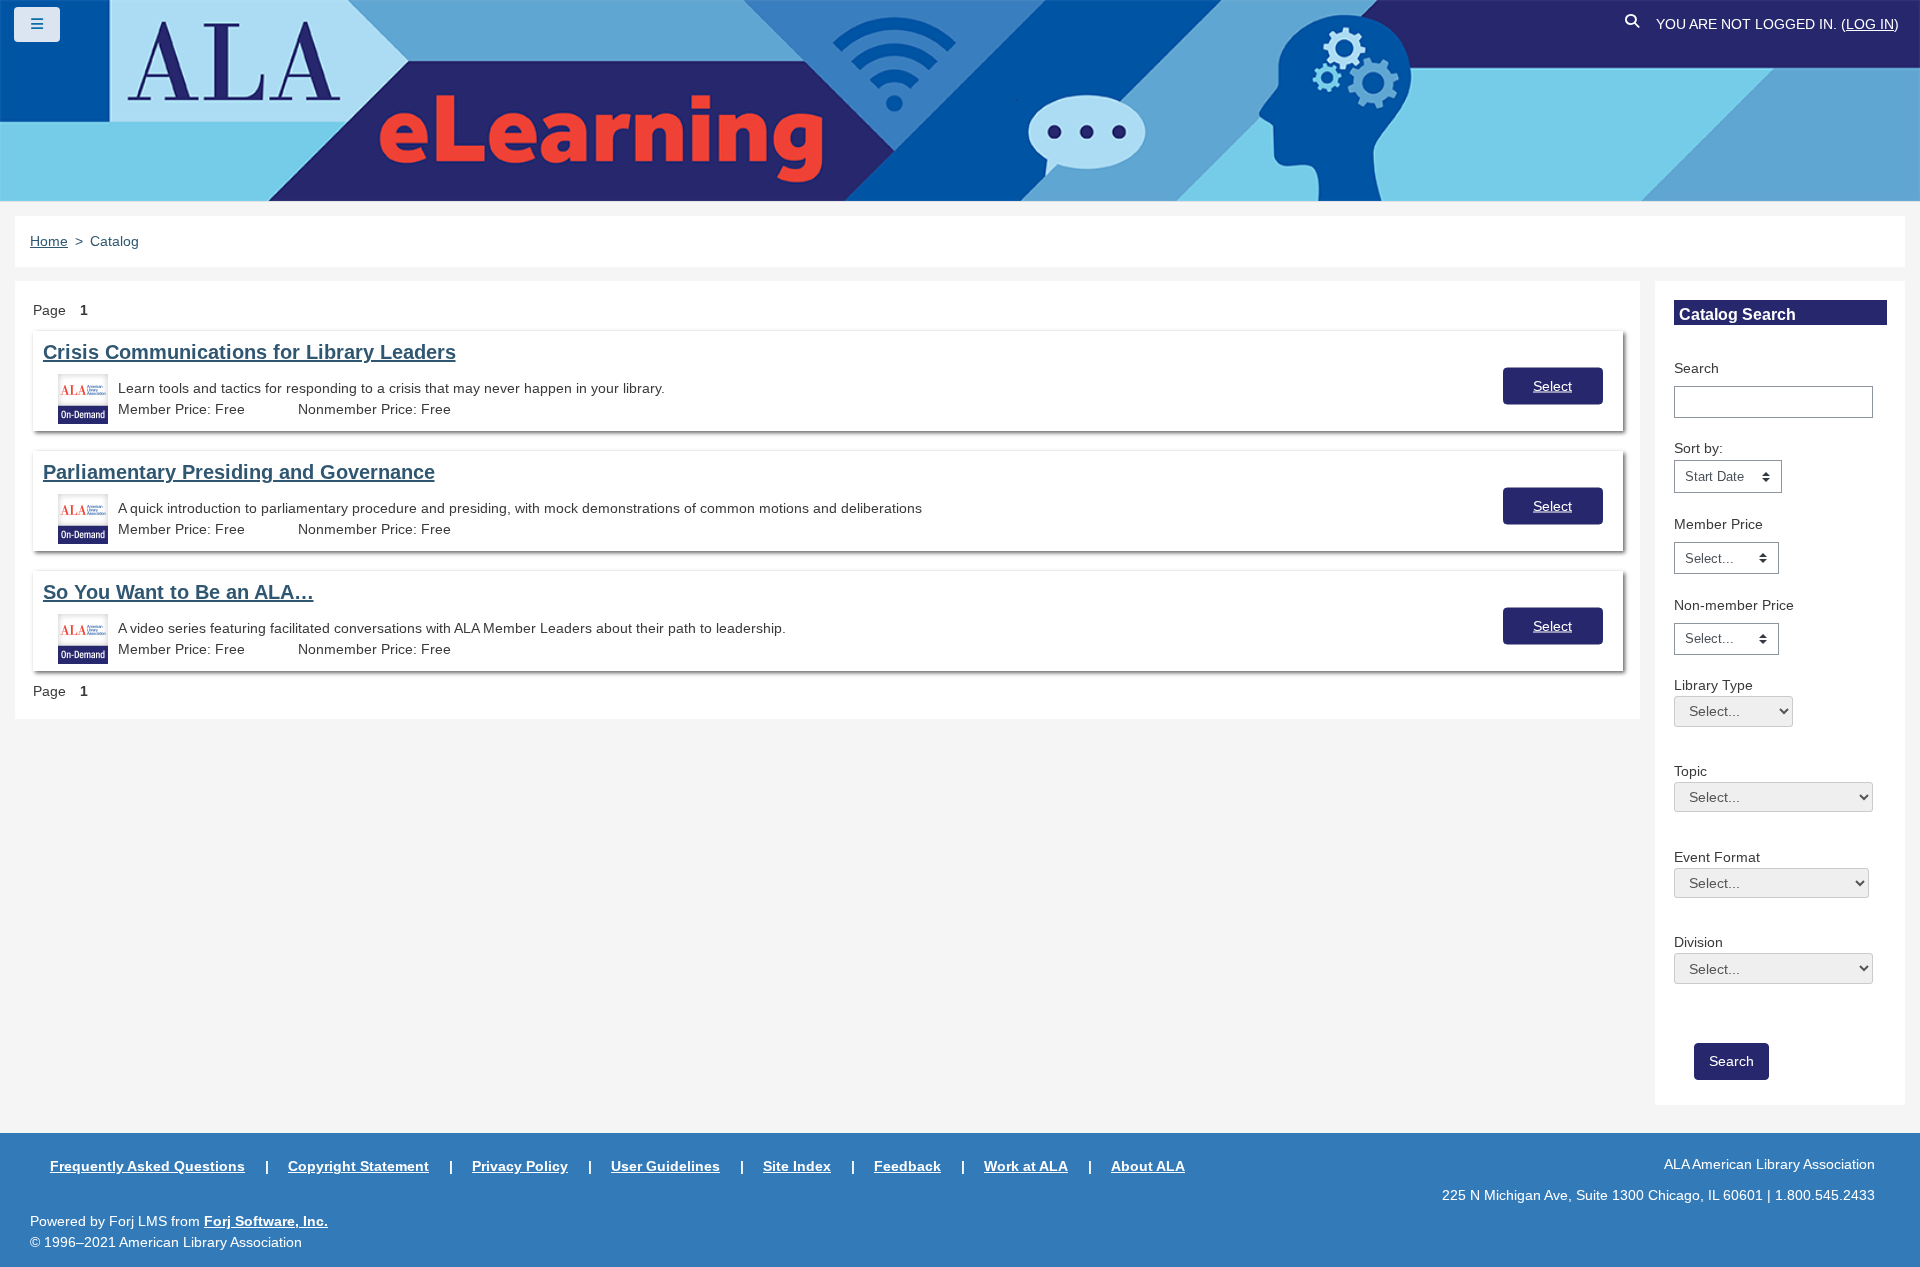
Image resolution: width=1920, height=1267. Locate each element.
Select (1552, 385)
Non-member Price (1734, 605)
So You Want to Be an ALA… (178, 592)
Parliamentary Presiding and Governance (239, 472)
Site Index (797, 1166)
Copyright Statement (358, 1166)
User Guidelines (665, 1166)
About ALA (1148, 1166)
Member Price (1718, 524)
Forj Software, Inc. (266, 1221)
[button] (1633, 24)
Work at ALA (1026, 1166)
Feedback (907, 1166)
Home (49, 241)
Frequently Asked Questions (147, 1166)
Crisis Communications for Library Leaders (249, 352)
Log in (1870, 24)
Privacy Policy (520, 1166)
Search (1696, 368)
